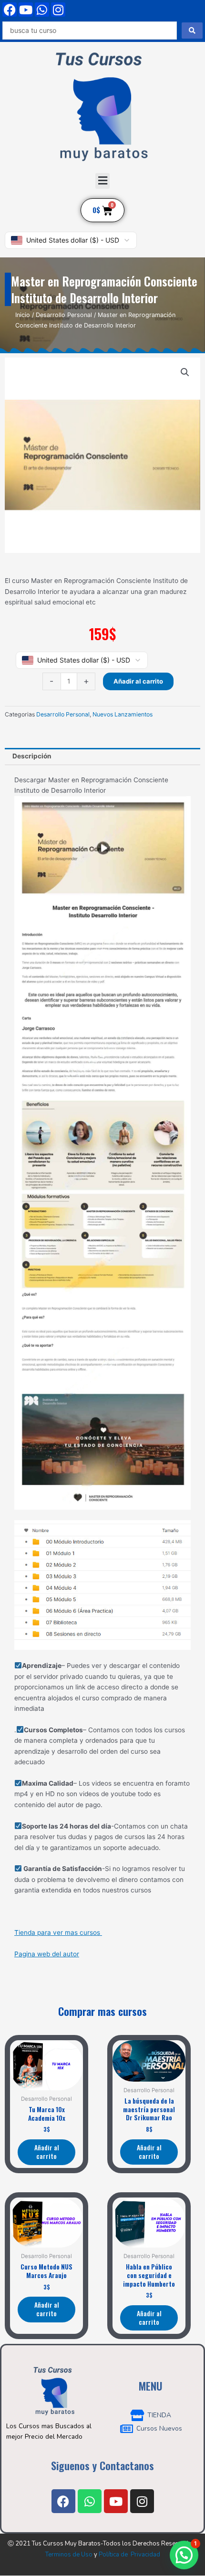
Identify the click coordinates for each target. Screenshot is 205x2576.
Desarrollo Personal (64, 315)
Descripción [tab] (32, 756)
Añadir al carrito (138, 681)
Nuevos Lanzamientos (123, 714)
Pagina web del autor (47, 1954)
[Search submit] (192, 31)
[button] (102, 181)
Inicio (23, 315)
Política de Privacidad (129, 2555)
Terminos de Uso (69, 2555)
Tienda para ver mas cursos (58, 1932)
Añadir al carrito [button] (47, 2152)
